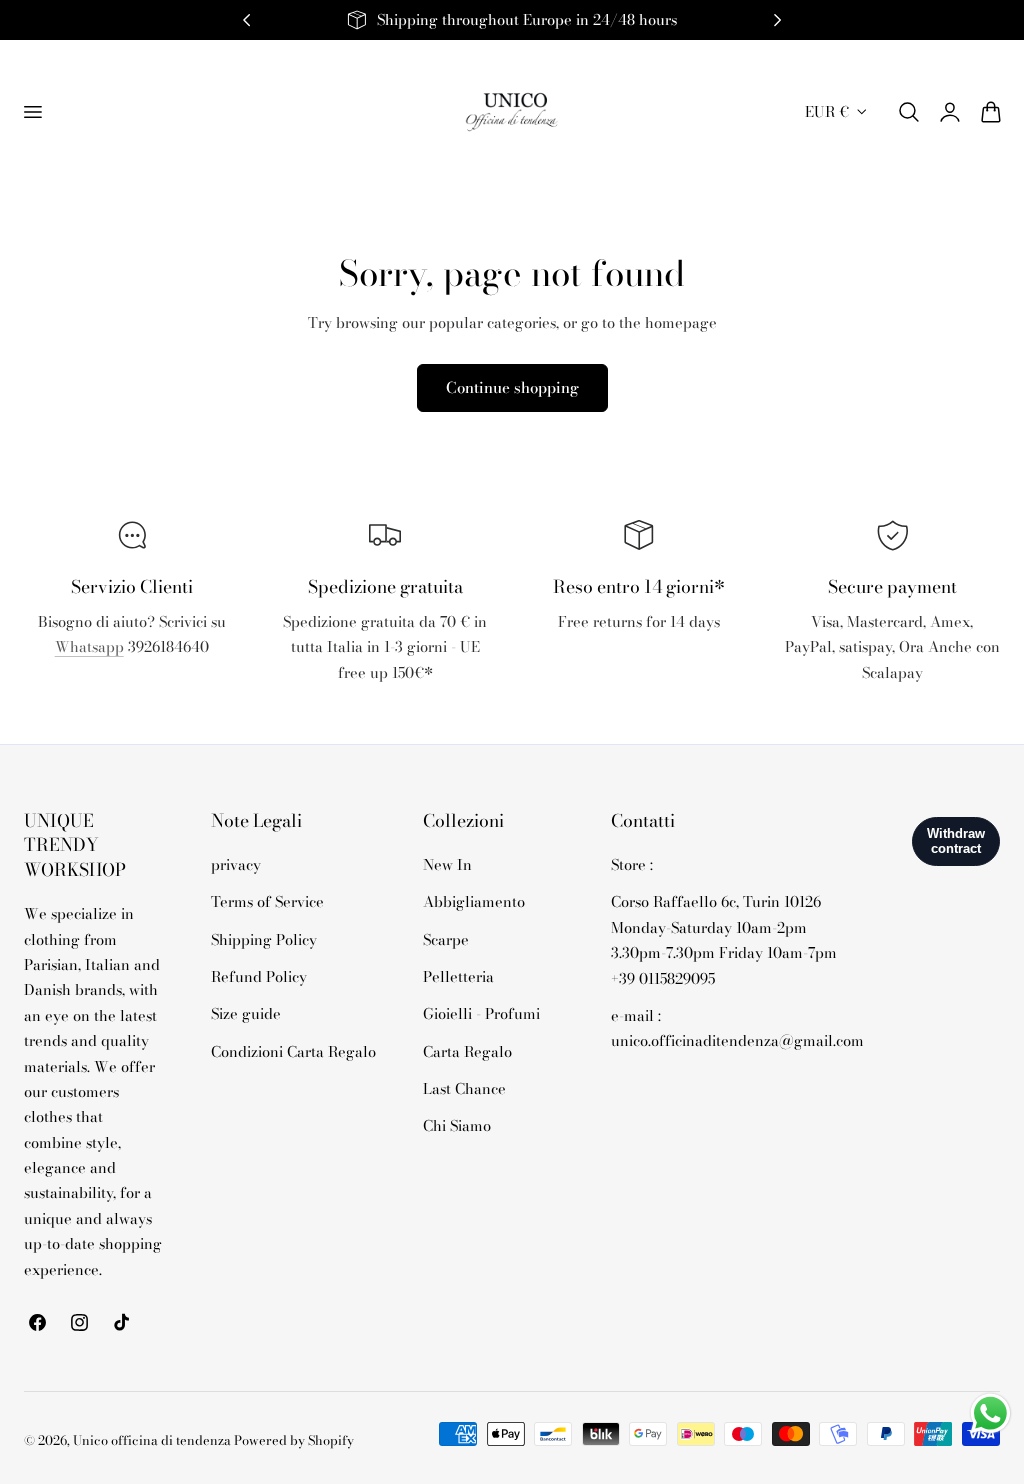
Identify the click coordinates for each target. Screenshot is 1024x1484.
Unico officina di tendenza (153, 1440)
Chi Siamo (457, 1126)
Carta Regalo (467, 1051)
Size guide (246, 1014)
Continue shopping (512, 387)
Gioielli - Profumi (481, 1014)
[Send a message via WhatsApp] (990, 1413)
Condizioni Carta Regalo (293, 1051)
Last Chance (464, 1088)
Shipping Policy (264, 939)
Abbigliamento (474, 902)
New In (447, 864)
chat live (132, 691)
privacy (236, 864)
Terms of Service (267, 902)
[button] (32, 112)
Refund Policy (259, 976)
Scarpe (446, 939)
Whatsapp (89, 646)
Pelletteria (458, 976)
